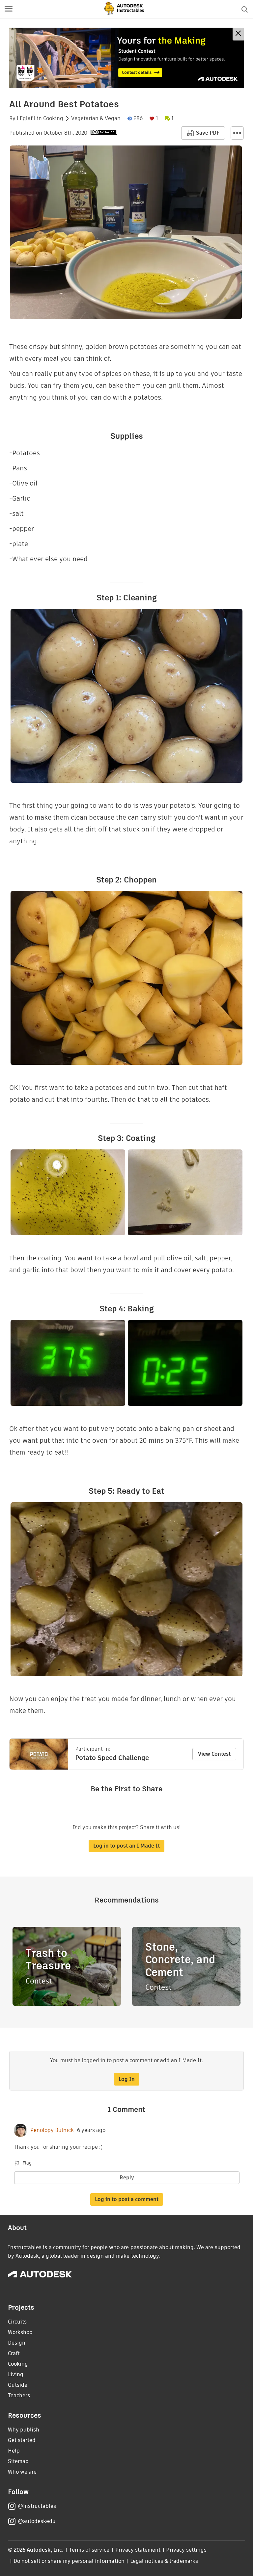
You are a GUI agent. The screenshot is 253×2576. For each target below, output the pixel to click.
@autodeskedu (37, 2521)
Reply (127, 2178)
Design (17, 2343)
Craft (14, 2353)
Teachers (19, 2395)
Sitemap (18, 2461)
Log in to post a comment (127, 2199)
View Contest (214, 1754)
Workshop (20, 2332)
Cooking (53, 118)
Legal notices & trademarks (164, 2561)
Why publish (24, 2430)
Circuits (17, 2322)
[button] (9, 9)
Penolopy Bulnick (52, 2130)
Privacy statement (138, 2550)
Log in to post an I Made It (126, 1846)
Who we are (22, 2472)
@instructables (37, 2506)
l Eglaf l (26, 118)
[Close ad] (238, 34)
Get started (22, 2440)
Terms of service (89, 2550)
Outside (18, 2385)
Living (16, 2374)
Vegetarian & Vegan (96, 118)
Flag (27, 2163)
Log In (127, 2079)
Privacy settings (186, 2550)
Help (14, 2451)
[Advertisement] (126, 58)
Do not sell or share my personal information (69, 2561)
